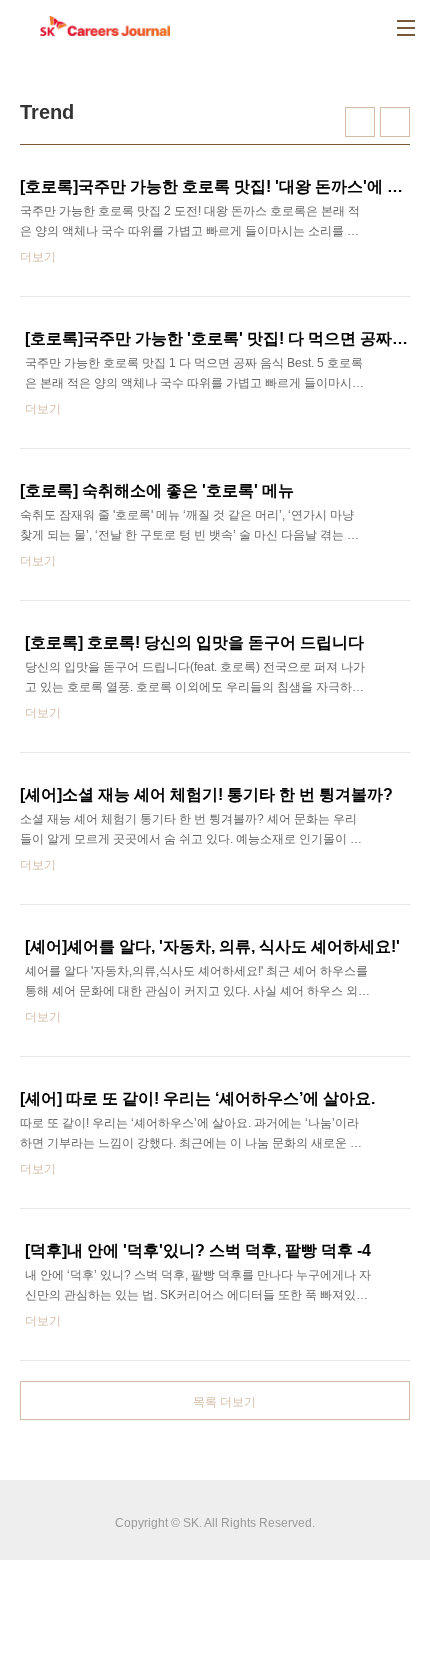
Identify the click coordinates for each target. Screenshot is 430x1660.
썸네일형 (360, 122)
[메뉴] (406, 28)
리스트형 (395, 122)
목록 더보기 (224, 1402)
